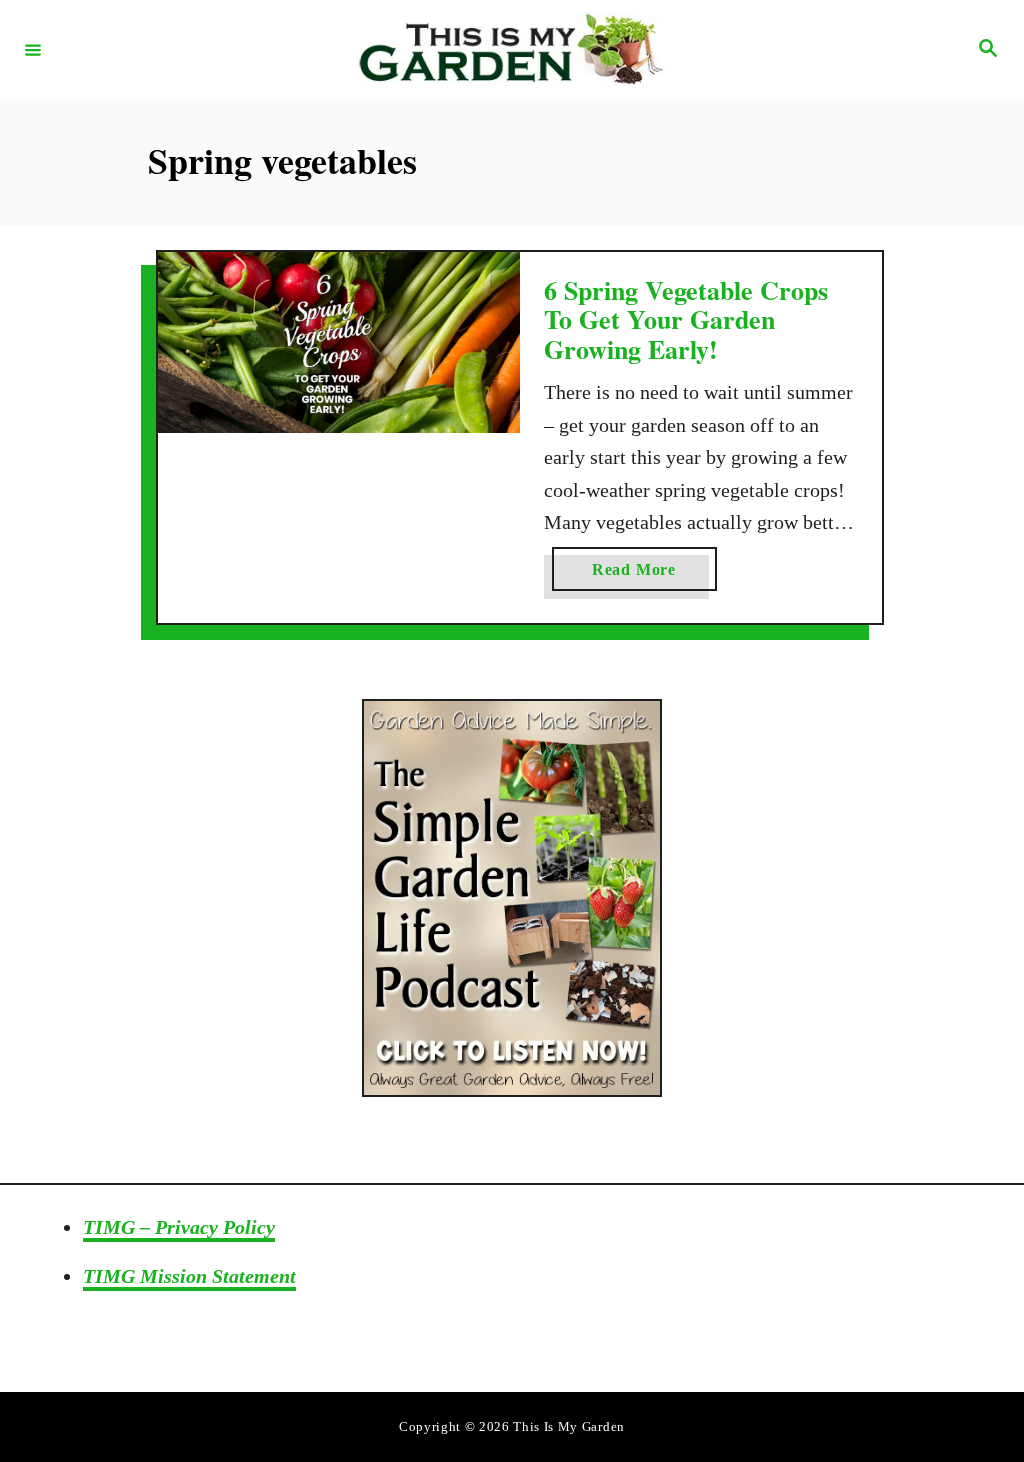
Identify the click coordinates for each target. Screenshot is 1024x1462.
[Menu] (33, 49)
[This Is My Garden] (509, 49)
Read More (654, 575)
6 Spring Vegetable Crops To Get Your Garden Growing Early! (686, 319)
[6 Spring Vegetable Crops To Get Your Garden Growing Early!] (339, 342)
